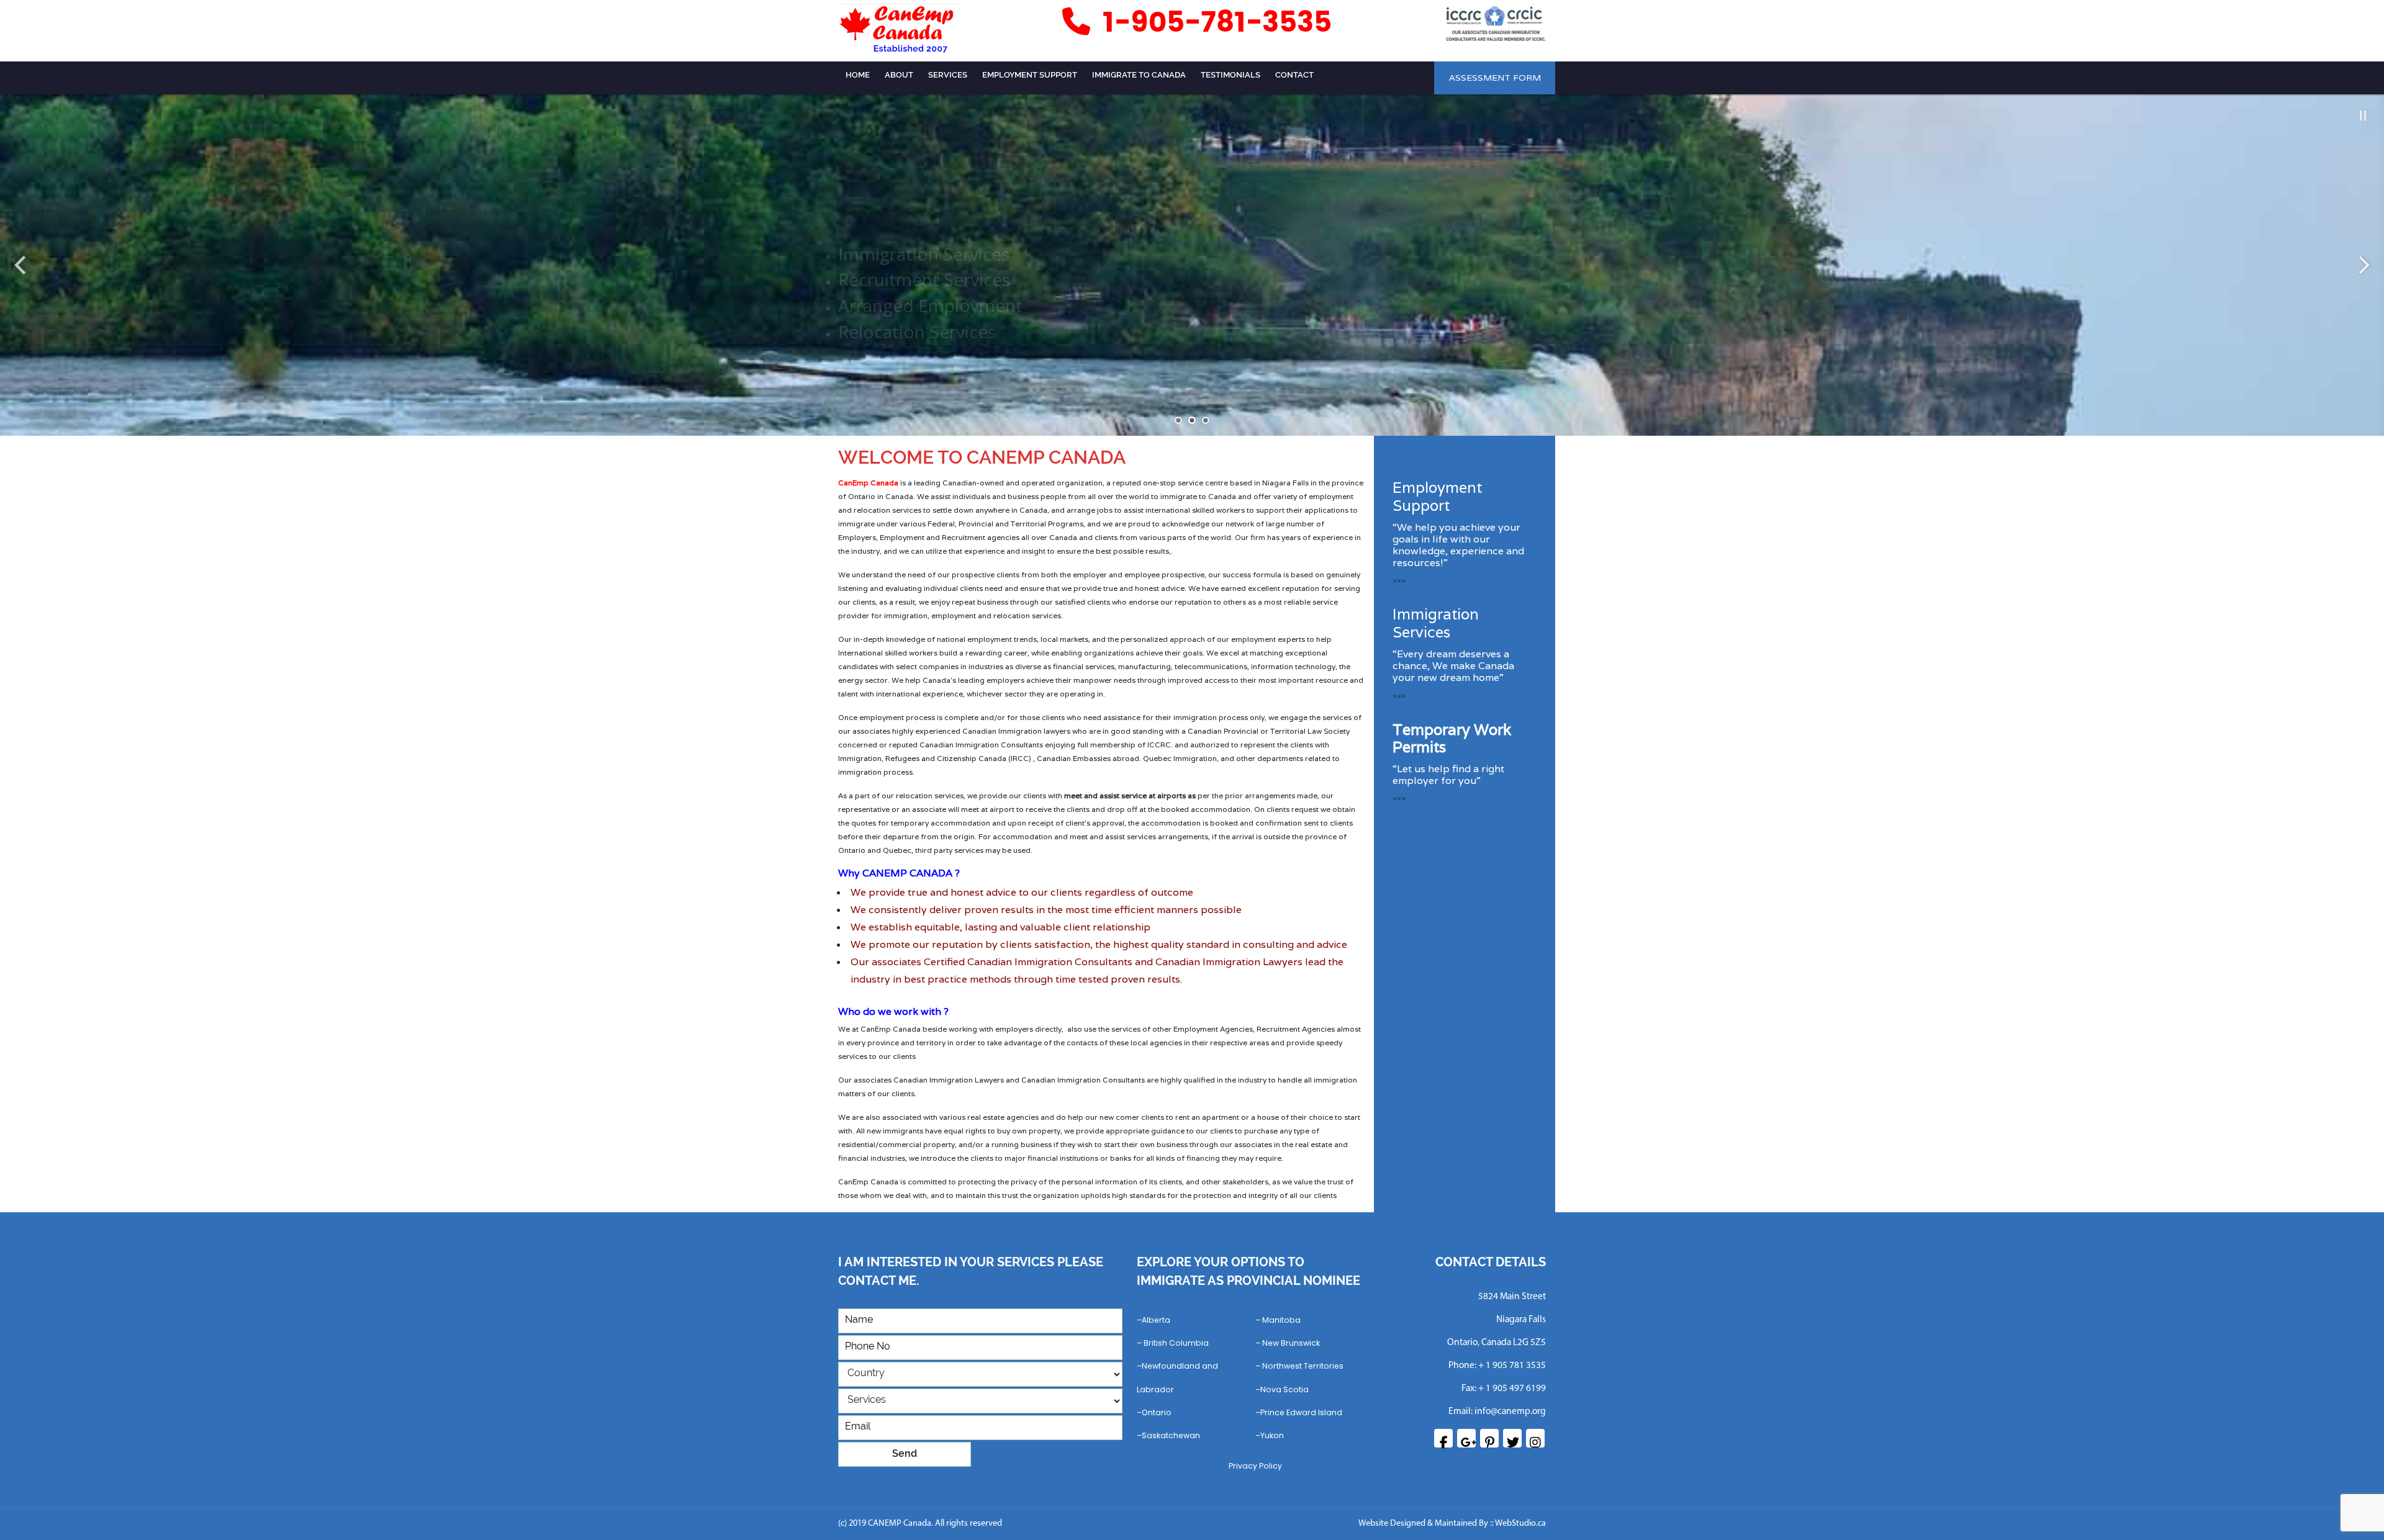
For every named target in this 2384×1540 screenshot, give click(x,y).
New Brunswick (1291, 1343)
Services (948, 75)
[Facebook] (1443, 1438)
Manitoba (1281, 1320)
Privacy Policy (1255, 1466)
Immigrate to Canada (1139, 75)
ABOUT (899, 75)
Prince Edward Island (1301, 1412)
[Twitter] (1512, 1438)
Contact (1294, 75)
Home (858, 75)
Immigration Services (1436, 623)
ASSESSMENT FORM (1495, 78)
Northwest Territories (1303, 1366)
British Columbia (1176, 1343)
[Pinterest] (1489, 1438)
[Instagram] (1535, 1438)
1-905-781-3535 (1213, 23)
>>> (1399, 580)
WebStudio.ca (1520, 1524)
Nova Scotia (1285, 1389)
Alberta (1156, 1320)
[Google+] (1466, 1438)
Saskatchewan (1171, 1435)
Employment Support (1030, 75)
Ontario (1157, 1412)
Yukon (1272, 1435)
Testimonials (1230, 75)
